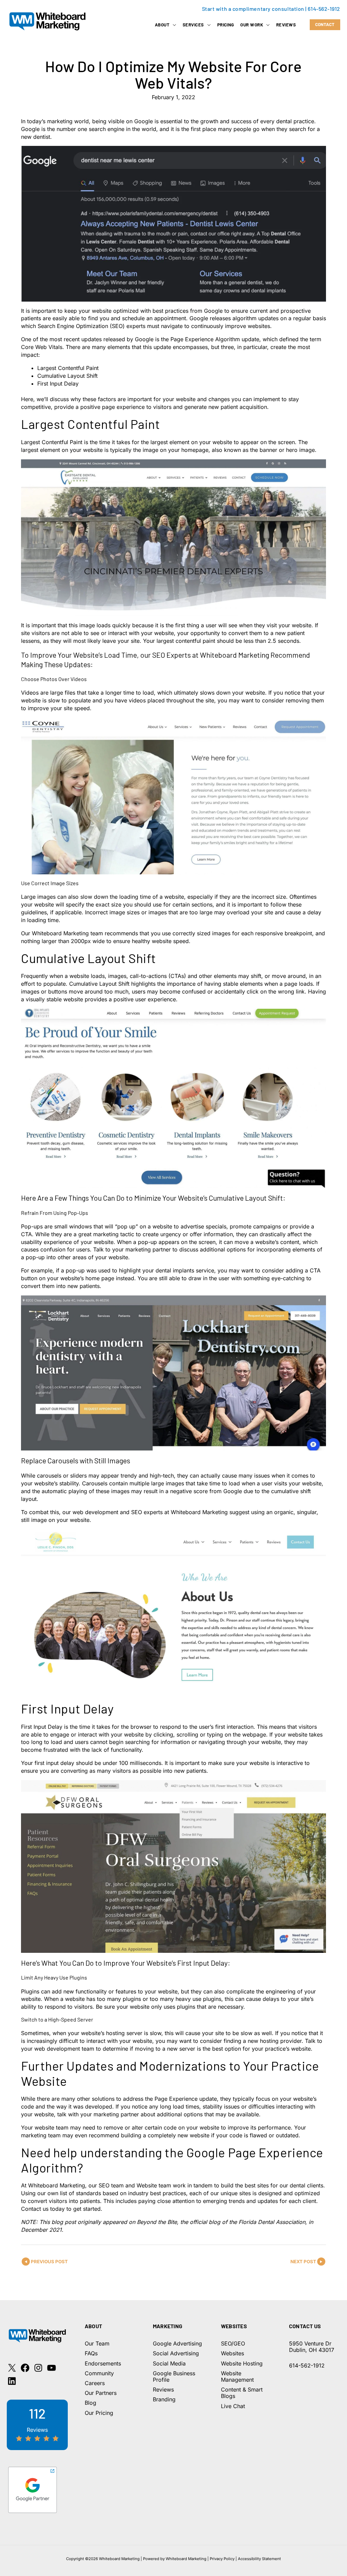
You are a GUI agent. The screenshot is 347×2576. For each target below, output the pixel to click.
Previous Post (49, 2262)
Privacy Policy (222, 2559)
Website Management (237, 2376)
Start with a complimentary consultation (253, 9)
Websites (232, 2353)
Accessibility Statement (259, 2559)
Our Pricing (99, 2413)
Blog (90, 2403)
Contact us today (43, 2209)
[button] (173, 25)
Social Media (169, 2363)
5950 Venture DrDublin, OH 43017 (312, 2347)
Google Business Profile (174, 2376)
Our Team (97, 2343)
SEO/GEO (233, 2343)
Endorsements (103, 2363)
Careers (95, 2383)
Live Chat (233, 2406)
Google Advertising (177, 2343)
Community (99, 2373)
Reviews (163, 2389)
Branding (164, 2399)
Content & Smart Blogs (242, 2393)
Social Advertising (176, 2353)
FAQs (91, 2353)
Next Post (303, 2262)
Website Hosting (242, 2363)
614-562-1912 (324, 9)
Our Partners (101, 2393)
